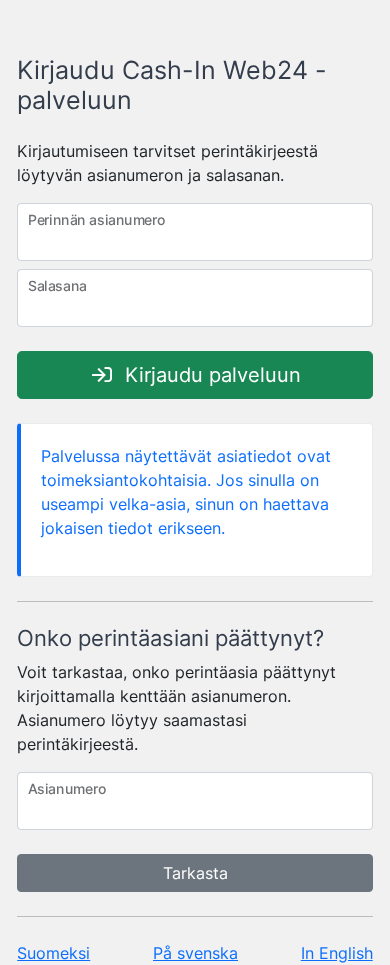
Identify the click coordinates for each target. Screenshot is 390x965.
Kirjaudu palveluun (210, 375)
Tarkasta (195, 873)
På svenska (195, 953)
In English (337, 953)
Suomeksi (53, 953)
